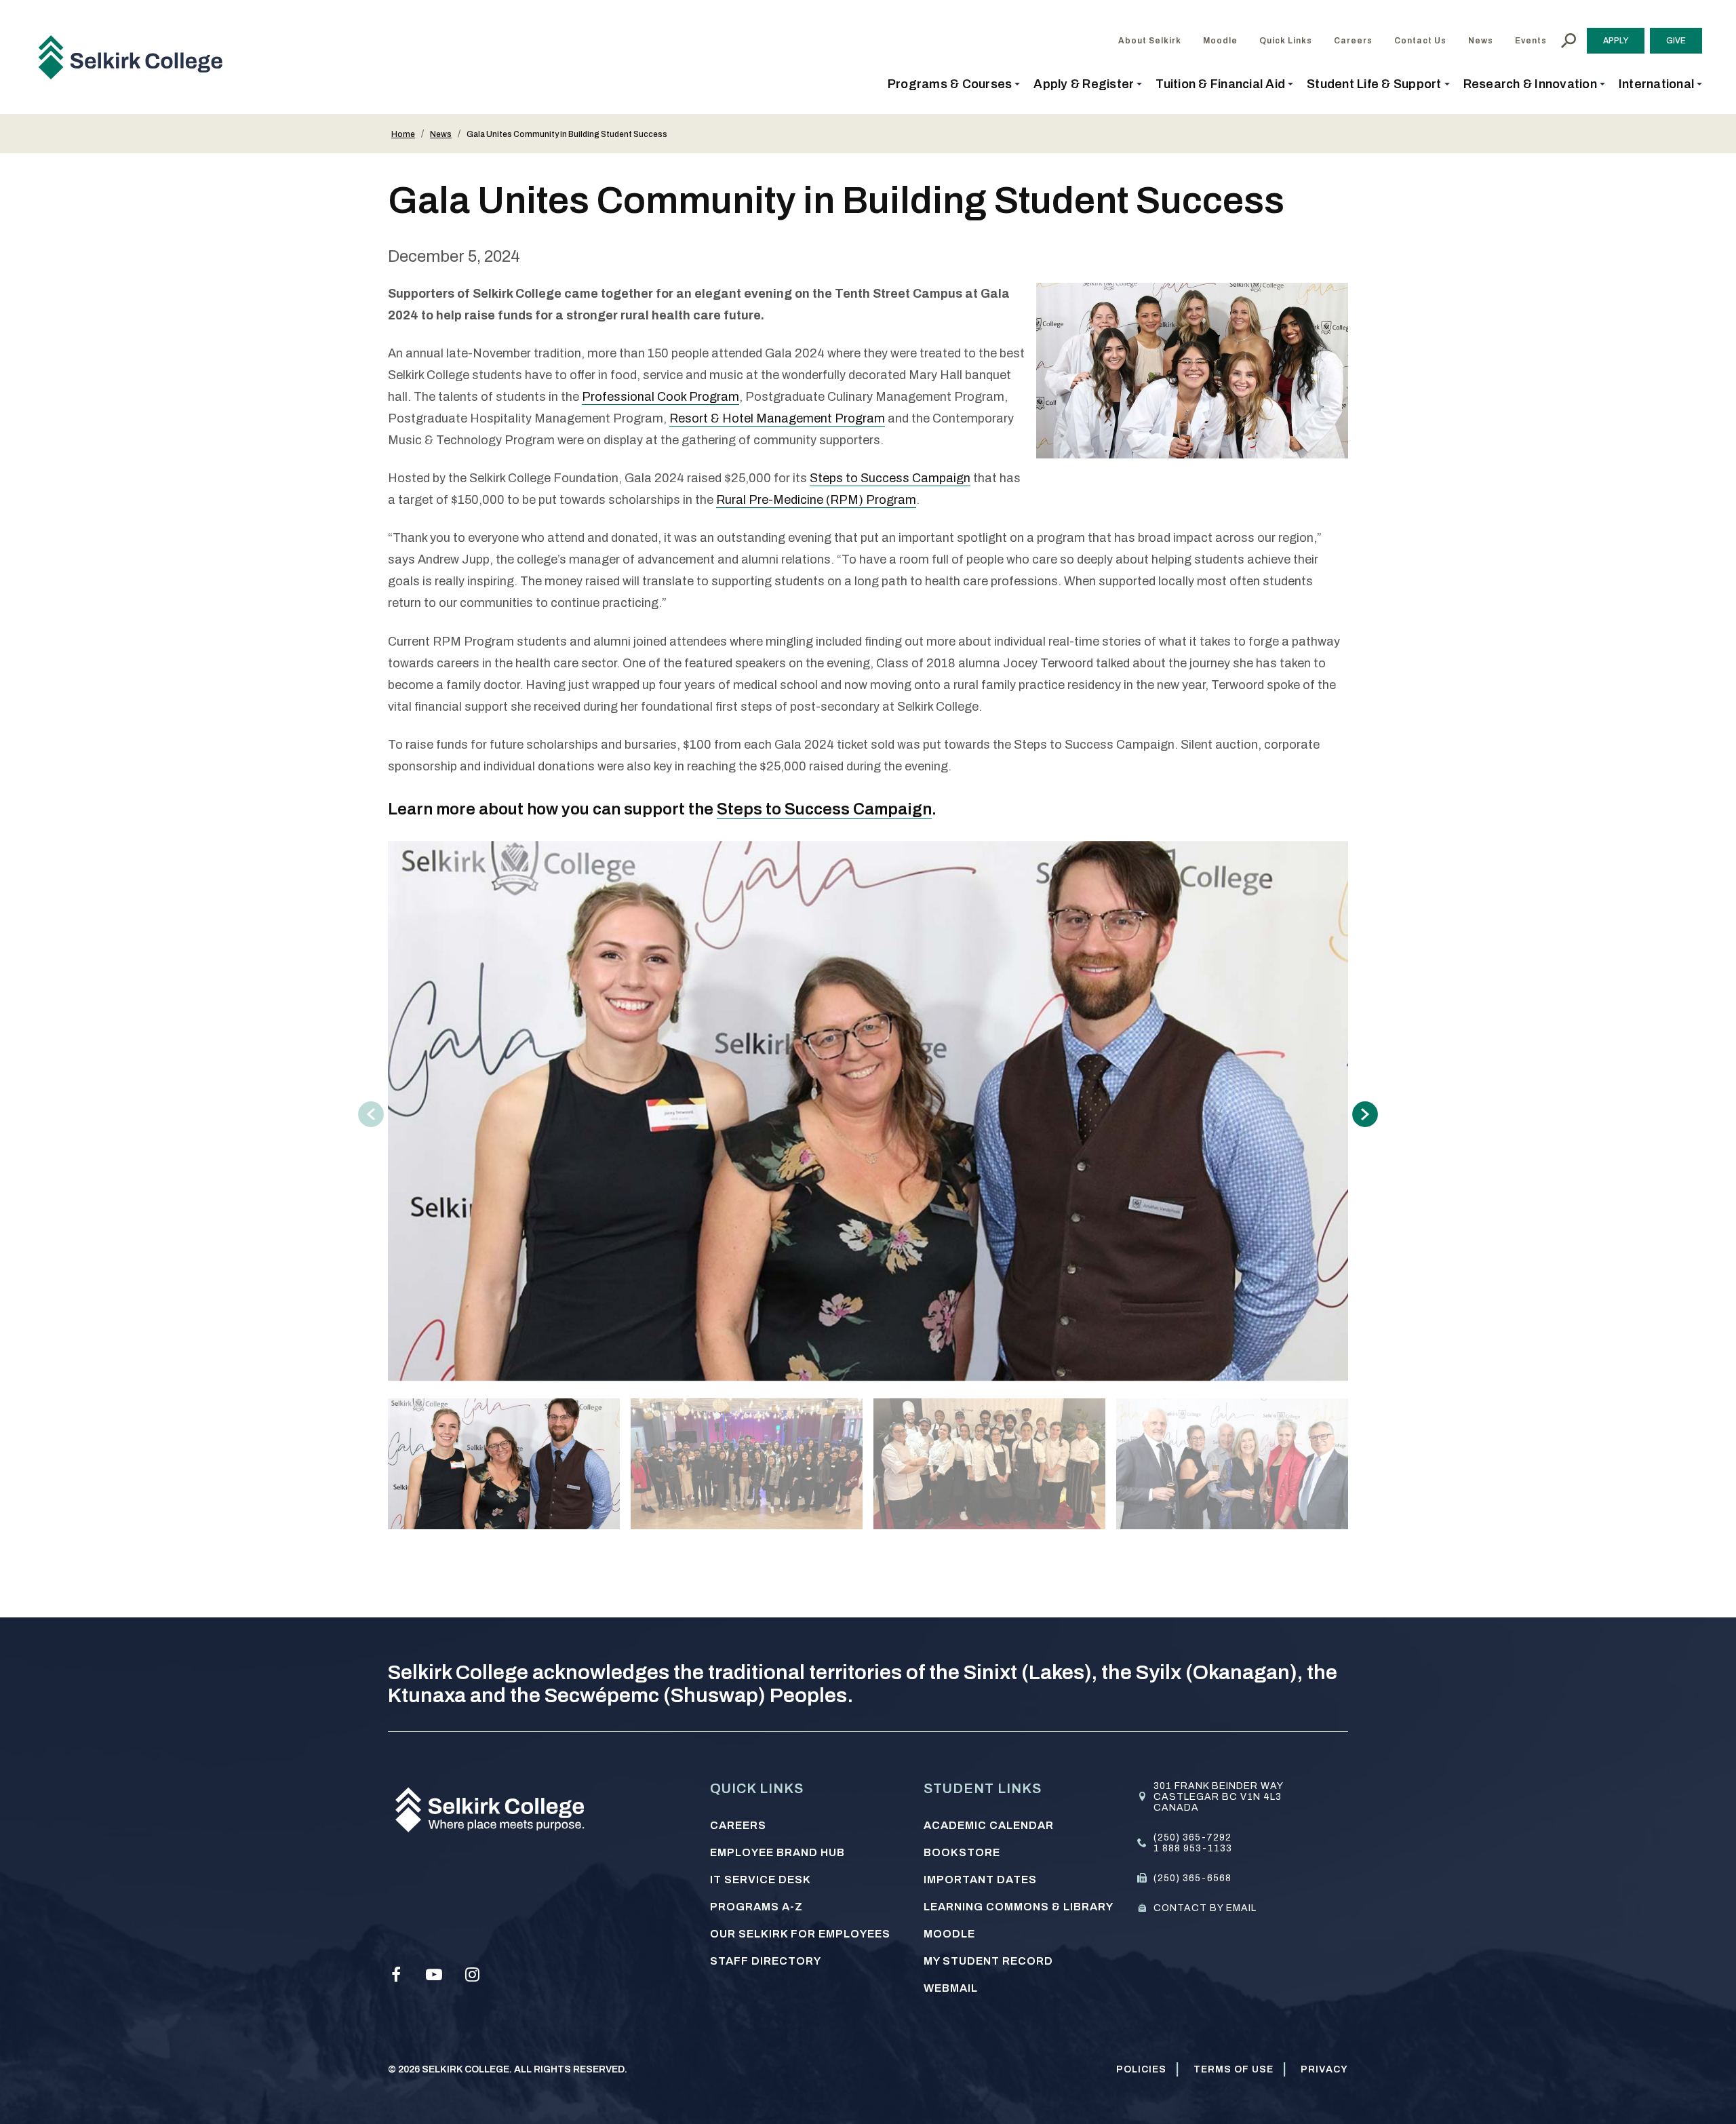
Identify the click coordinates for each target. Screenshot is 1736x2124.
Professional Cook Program (660, 397)
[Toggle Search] (1569, 41)
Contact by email (1205, 1908)
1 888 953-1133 (1193, 1848)
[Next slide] (1365, 1114)
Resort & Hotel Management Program (777, 418)
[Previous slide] (371, 1114)
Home (403, 134)
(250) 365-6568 (1192, 1878)
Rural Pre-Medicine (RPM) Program (816, 500)
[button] (954, 84)
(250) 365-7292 (1192, 1837)
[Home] (136, 57)
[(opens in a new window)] (396, 1975)
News (441, 134)
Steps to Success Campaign (890, 478)
